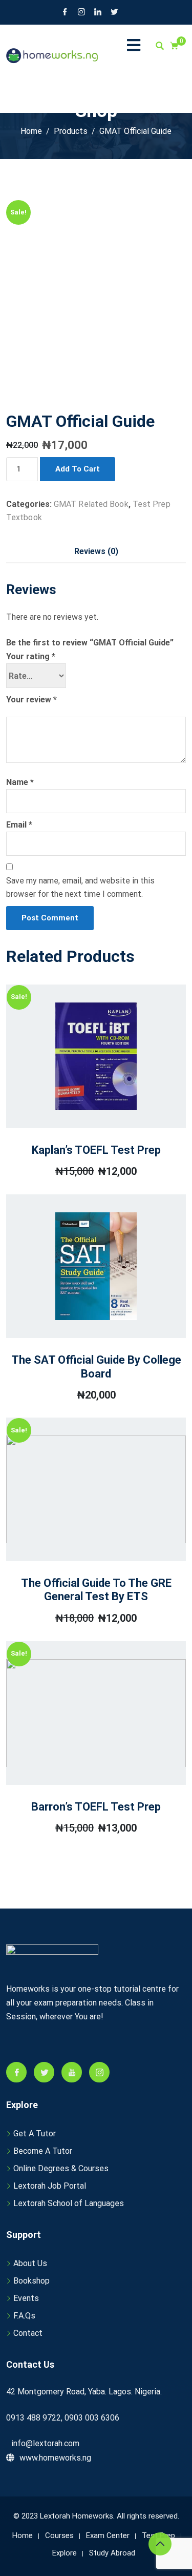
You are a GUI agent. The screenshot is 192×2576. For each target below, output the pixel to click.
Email (19, 825)
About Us (30, 2263)
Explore (65, 2553)
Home (23, 2535)
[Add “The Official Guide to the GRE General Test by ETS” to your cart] (82, 1520)
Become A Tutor (43, 2151)
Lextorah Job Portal (50, 2186)
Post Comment (50, 918)
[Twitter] (114, 13)
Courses (59, 2535)
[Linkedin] (98, 13)
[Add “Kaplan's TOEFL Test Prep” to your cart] (82, 1082)
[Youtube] (72, 2072)
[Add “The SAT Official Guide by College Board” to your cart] (82, 1296)
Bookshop (31, 2281)
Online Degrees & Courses (61, 2168)
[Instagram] (81, 13)
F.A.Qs (24, 2316)
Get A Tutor (35, 2133)
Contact (28, 2333)
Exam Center (108, 2535)
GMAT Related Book (91, 504)
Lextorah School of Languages (69, 2203)
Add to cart (78, 469)
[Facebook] (65, 13)
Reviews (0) (96, 551)
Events (26, 2298)
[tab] (96, 552)
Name (20, 782)
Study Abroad (112, 2553)
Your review (31, 700)
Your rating (31, 656)
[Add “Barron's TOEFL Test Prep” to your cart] (82, 1739)
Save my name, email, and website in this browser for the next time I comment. (80, 887)
